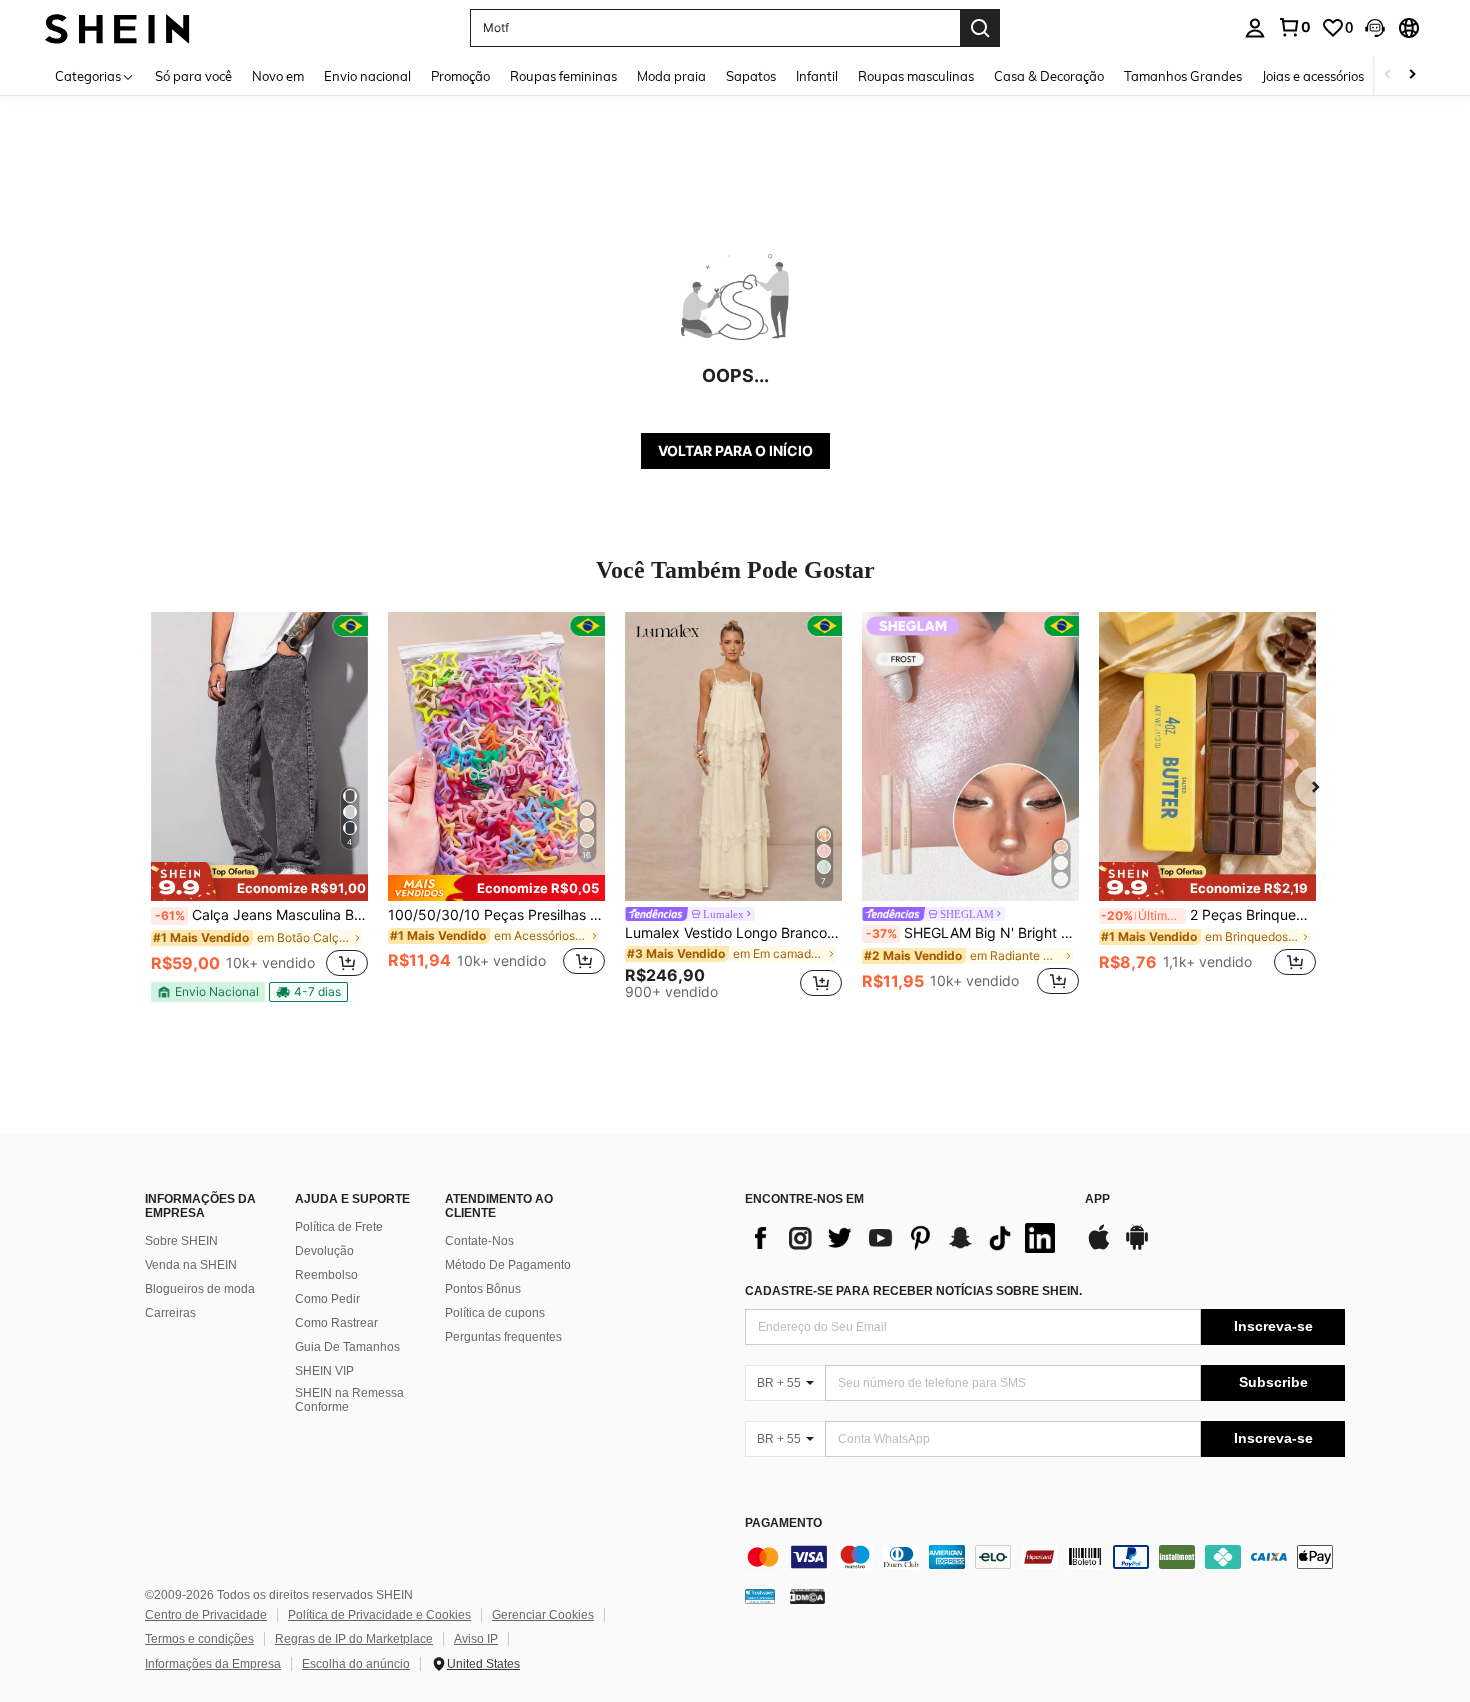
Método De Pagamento (508, 1265)
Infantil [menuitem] (817, 76)
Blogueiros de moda (200, 1289)
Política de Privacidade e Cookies (379, 1615)
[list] (905, 1238)
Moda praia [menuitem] (671, 76)
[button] (1375, 28)
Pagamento (783, 1523)
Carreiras (170, 1313)
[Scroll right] (1412, 75)
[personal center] (1255, 28)
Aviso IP (476, 1639)
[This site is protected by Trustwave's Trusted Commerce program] (760, 1596)
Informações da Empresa (213, 1664)
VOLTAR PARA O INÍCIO (735, 450)
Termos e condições (199, 1639)
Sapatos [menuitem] (751, 76)
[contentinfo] (1045, 1557)
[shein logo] (117, 27)
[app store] (1099, 1247)
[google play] (1137, 1247)
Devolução (324, 1251)
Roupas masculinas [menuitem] (916, 76)
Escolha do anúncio (356, 1664)
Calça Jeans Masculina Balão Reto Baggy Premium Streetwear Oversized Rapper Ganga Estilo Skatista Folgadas (261, 915)
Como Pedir (327, 1299)
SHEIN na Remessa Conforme (349, 1400)
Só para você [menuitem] (193, 76)
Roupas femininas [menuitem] (563, 76)
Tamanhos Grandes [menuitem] (1183, 76)
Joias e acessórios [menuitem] (1313, 76)
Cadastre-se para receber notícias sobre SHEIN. (913, 1291)
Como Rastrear (336, 1323)
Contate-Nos (479, 1241)
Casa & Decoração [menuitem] (1049, 76)
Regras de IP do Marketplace (354, 1639)
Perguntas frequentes (503, 1337)
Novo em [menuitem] (278, 76)
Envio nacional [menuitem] (367, 76)
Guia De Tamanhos (347, 1347)
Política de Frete (339, 1227)
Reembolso (326, 1275)
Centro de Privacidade (206, 1615)
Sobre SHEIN (181, 1241)
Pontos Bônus (483, 1289)
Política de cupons (495, 1313)
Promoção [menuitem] (460, 76)
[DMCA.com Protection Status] (807, 1596)
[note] (259, 881)
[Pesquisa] (980, 28)
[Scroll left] (1388, 75)
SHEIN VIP (324, 1371)
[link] (1294, 27)
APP (1097, 1199)
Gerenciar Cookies (543, 1615)
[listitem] (259, 807)
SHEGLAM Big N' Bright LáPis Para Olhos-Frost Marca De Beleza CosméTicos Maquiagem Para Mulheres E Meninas (972, 933)
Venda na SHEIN (191, 1265)
